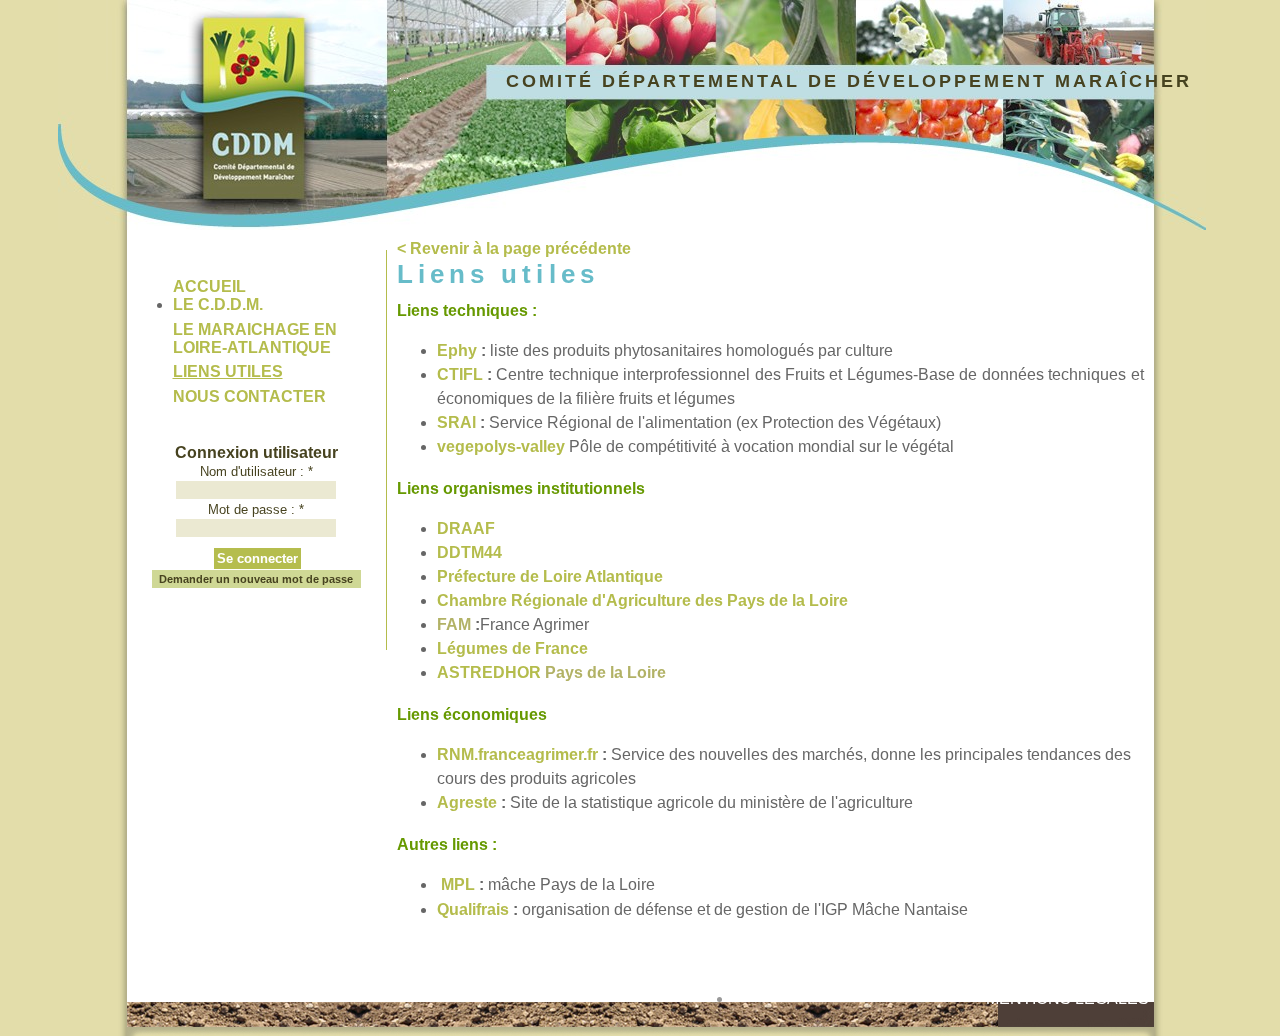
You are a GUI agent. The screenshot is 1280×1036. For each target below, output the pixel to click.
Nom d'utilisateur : (256, 471)
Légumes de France (512, 648)
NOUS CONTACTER (249, 396)
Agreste (467, 802)
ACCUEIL (209, 286)
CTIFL (462, 374)
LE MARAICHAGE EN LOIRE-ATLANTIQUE (255, 338)
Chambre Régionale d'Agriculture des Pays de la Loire (644, 600)
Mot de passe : (256, 509)
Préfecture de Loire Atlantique (550, 576)
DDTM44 (469, 552)
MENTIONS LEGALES (1067, 998)
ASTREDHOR (489, 672)
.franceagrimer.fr (517, 754)
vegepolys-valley (501, 446)
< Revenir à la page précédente (514, 248)
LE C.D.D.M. (218, 304)
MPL (458, 884)
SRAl (456, 422)
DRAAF (466, 528)
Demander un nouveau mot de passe (256, 579)
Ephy (457, 350)
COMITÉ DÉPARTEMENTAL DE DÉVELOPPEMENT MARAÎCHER (849, 81)
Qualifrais (473, 909)
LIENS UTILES (228, 371)
